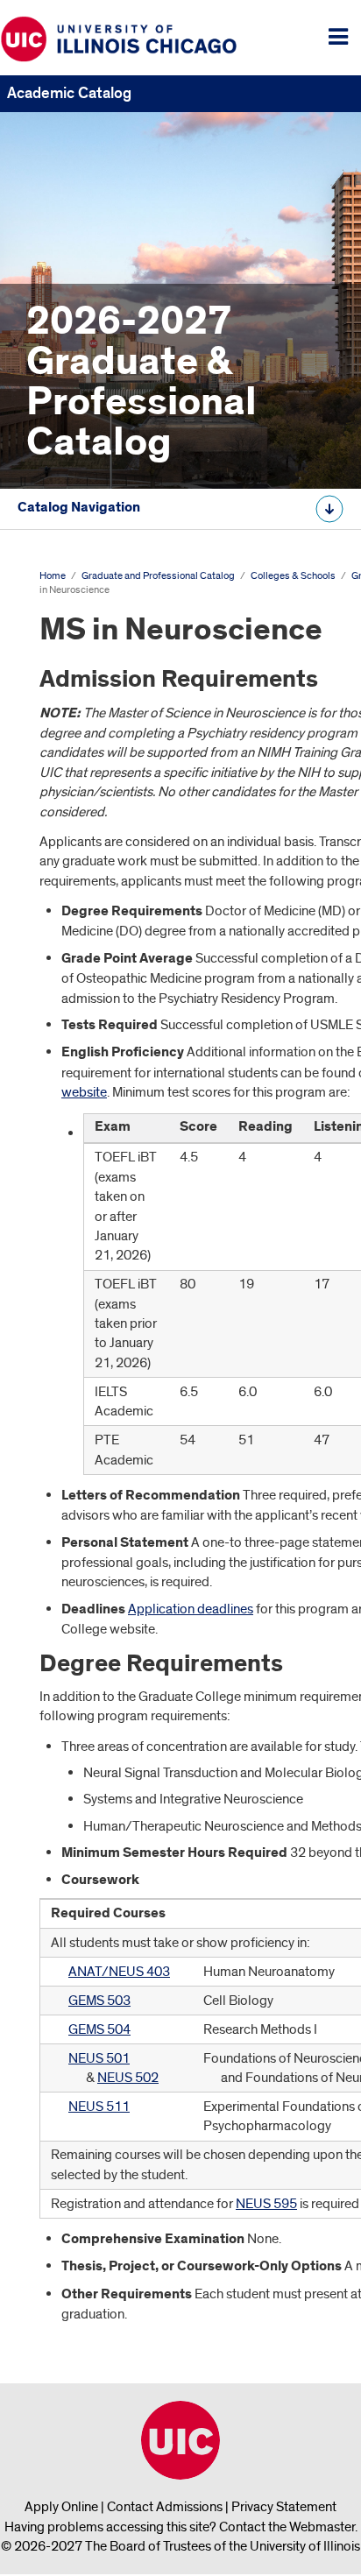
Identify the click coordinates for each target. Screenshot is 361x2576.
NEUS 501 (99, 2058)
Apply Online (61, 2507)
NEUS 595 (266, 2204)
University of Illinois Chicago (180, 2440)
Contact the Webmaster (287, 2527)
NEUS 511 (99, 2107)
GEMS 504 (99, 2029)
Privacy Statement (284, 2507)
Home (53, 576)
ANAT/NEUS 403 (119, 1972)
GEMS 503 (99, 2001)
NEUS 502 (128, 2078)
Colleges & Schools (293, 576)
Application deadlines (191, 1609)
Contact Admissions (165, 2507)
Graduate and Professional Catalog (158, 576)
